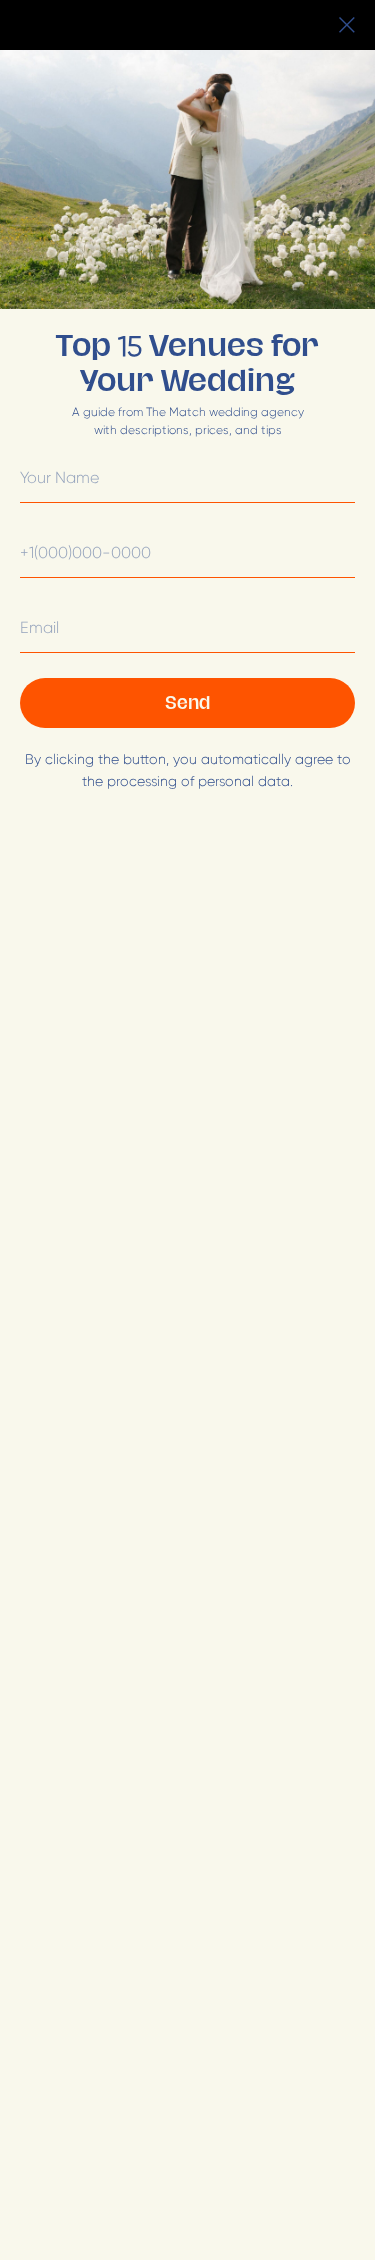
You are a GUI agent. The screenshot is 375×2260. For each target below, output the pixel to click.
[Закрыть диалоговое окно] (347, 25)
